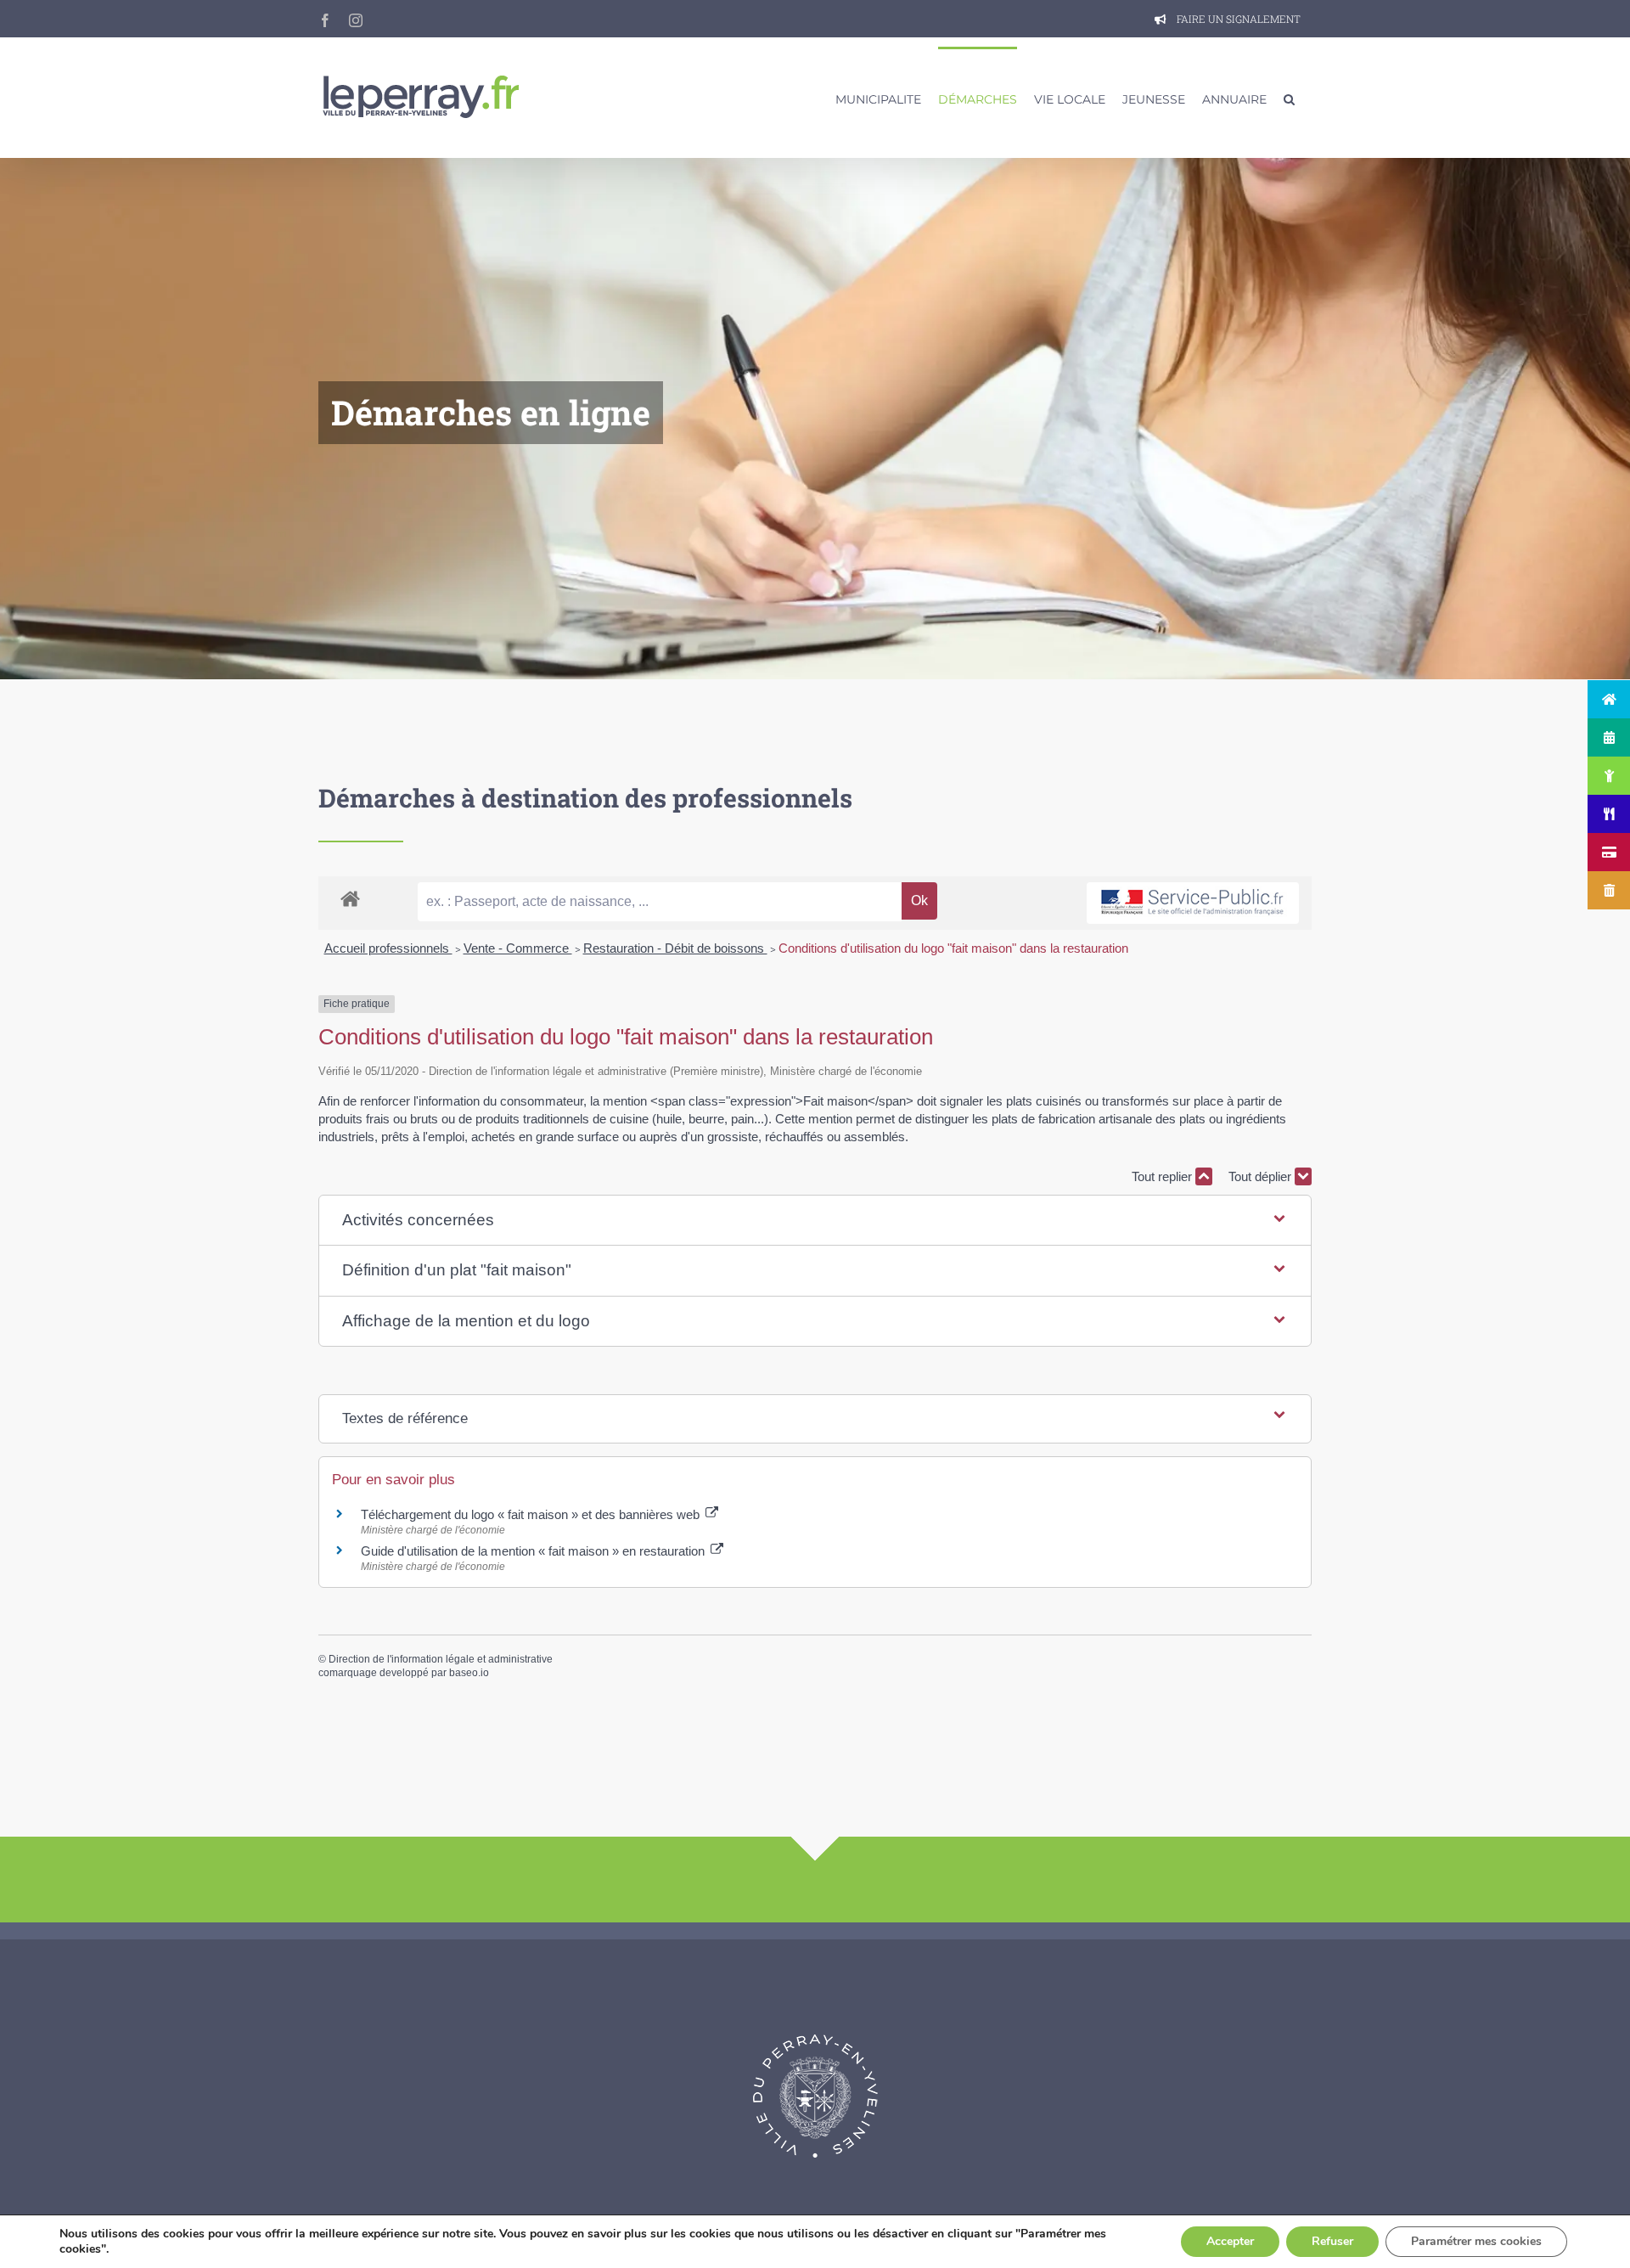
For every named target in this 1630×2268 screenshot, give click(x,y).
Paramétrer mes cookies (1476, 2241)
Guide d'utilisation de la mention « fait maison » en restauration (534, 1551)
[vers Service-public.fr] (1193, 903)
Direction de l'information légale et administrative (441, 1659)
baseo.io (469, 1673)
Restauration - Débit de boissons (675, 948)
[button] (1289, 98)
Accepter (1230, 2241)
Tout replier (1163, 1176)
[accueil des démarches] (350, 898)
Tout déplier (1262, 1176)
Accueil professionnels (388, 948)
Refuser (1332, 2241)
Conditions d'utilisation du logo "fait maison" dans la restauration (953, 948)
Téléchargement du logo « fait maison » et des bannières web (532, 1514)
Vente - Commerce (518, 948)
